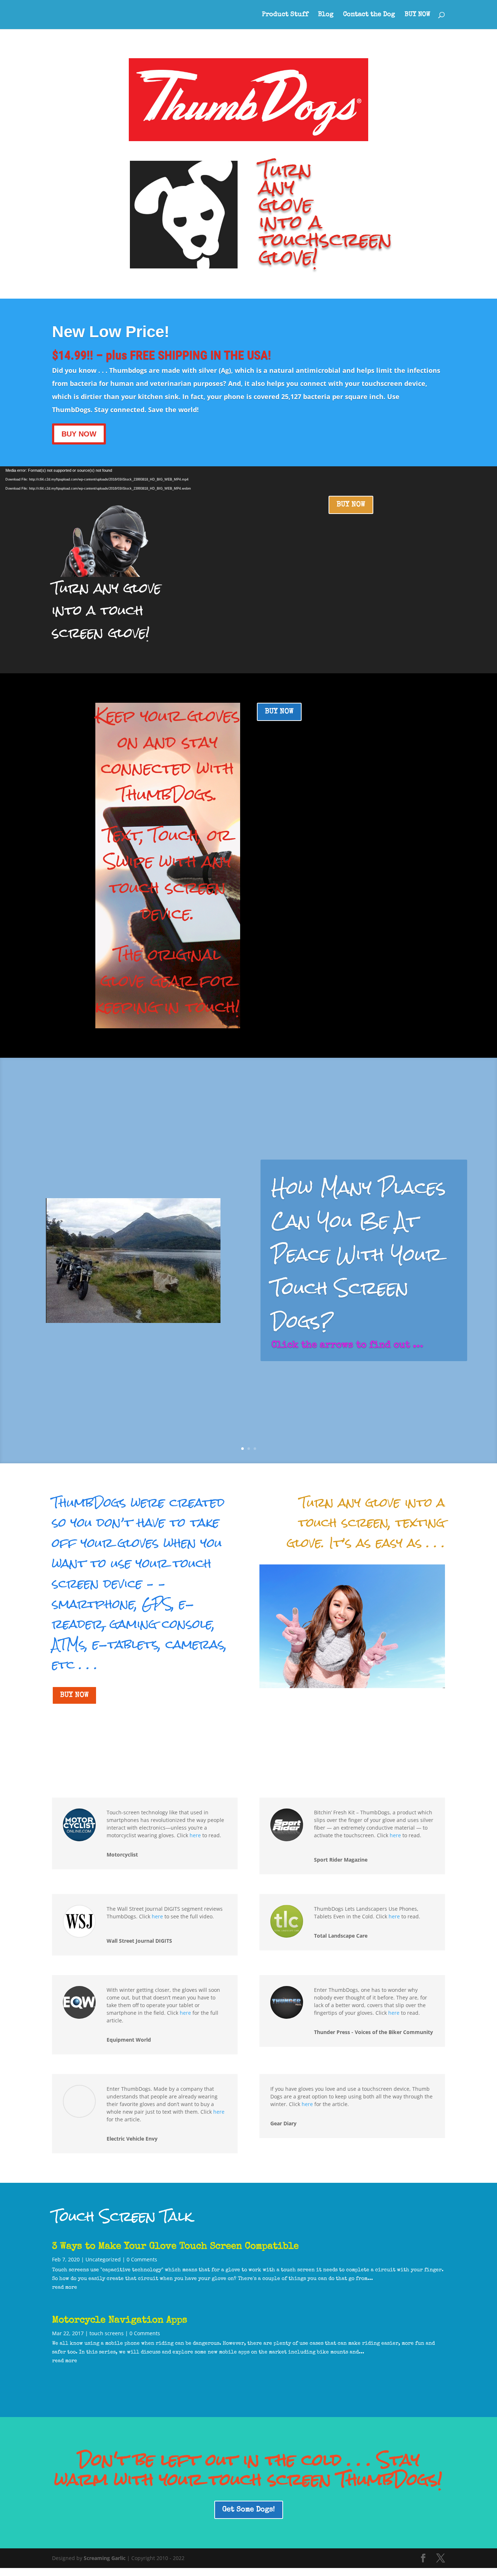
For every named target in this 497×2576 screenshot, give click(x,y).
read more (65, 2288)
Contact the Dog (369, 15)
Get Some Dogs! (249, 2510)
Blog (326, 15)
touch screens (107, 2333)
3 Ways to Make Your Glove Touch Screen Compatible (175, 2247)
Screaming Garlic (105, 2558)
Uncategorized (103, 2259)
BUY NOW (418, 15)
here (195, 1835)
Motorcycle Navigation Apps (120, 2321)
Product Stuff (285, 15)
